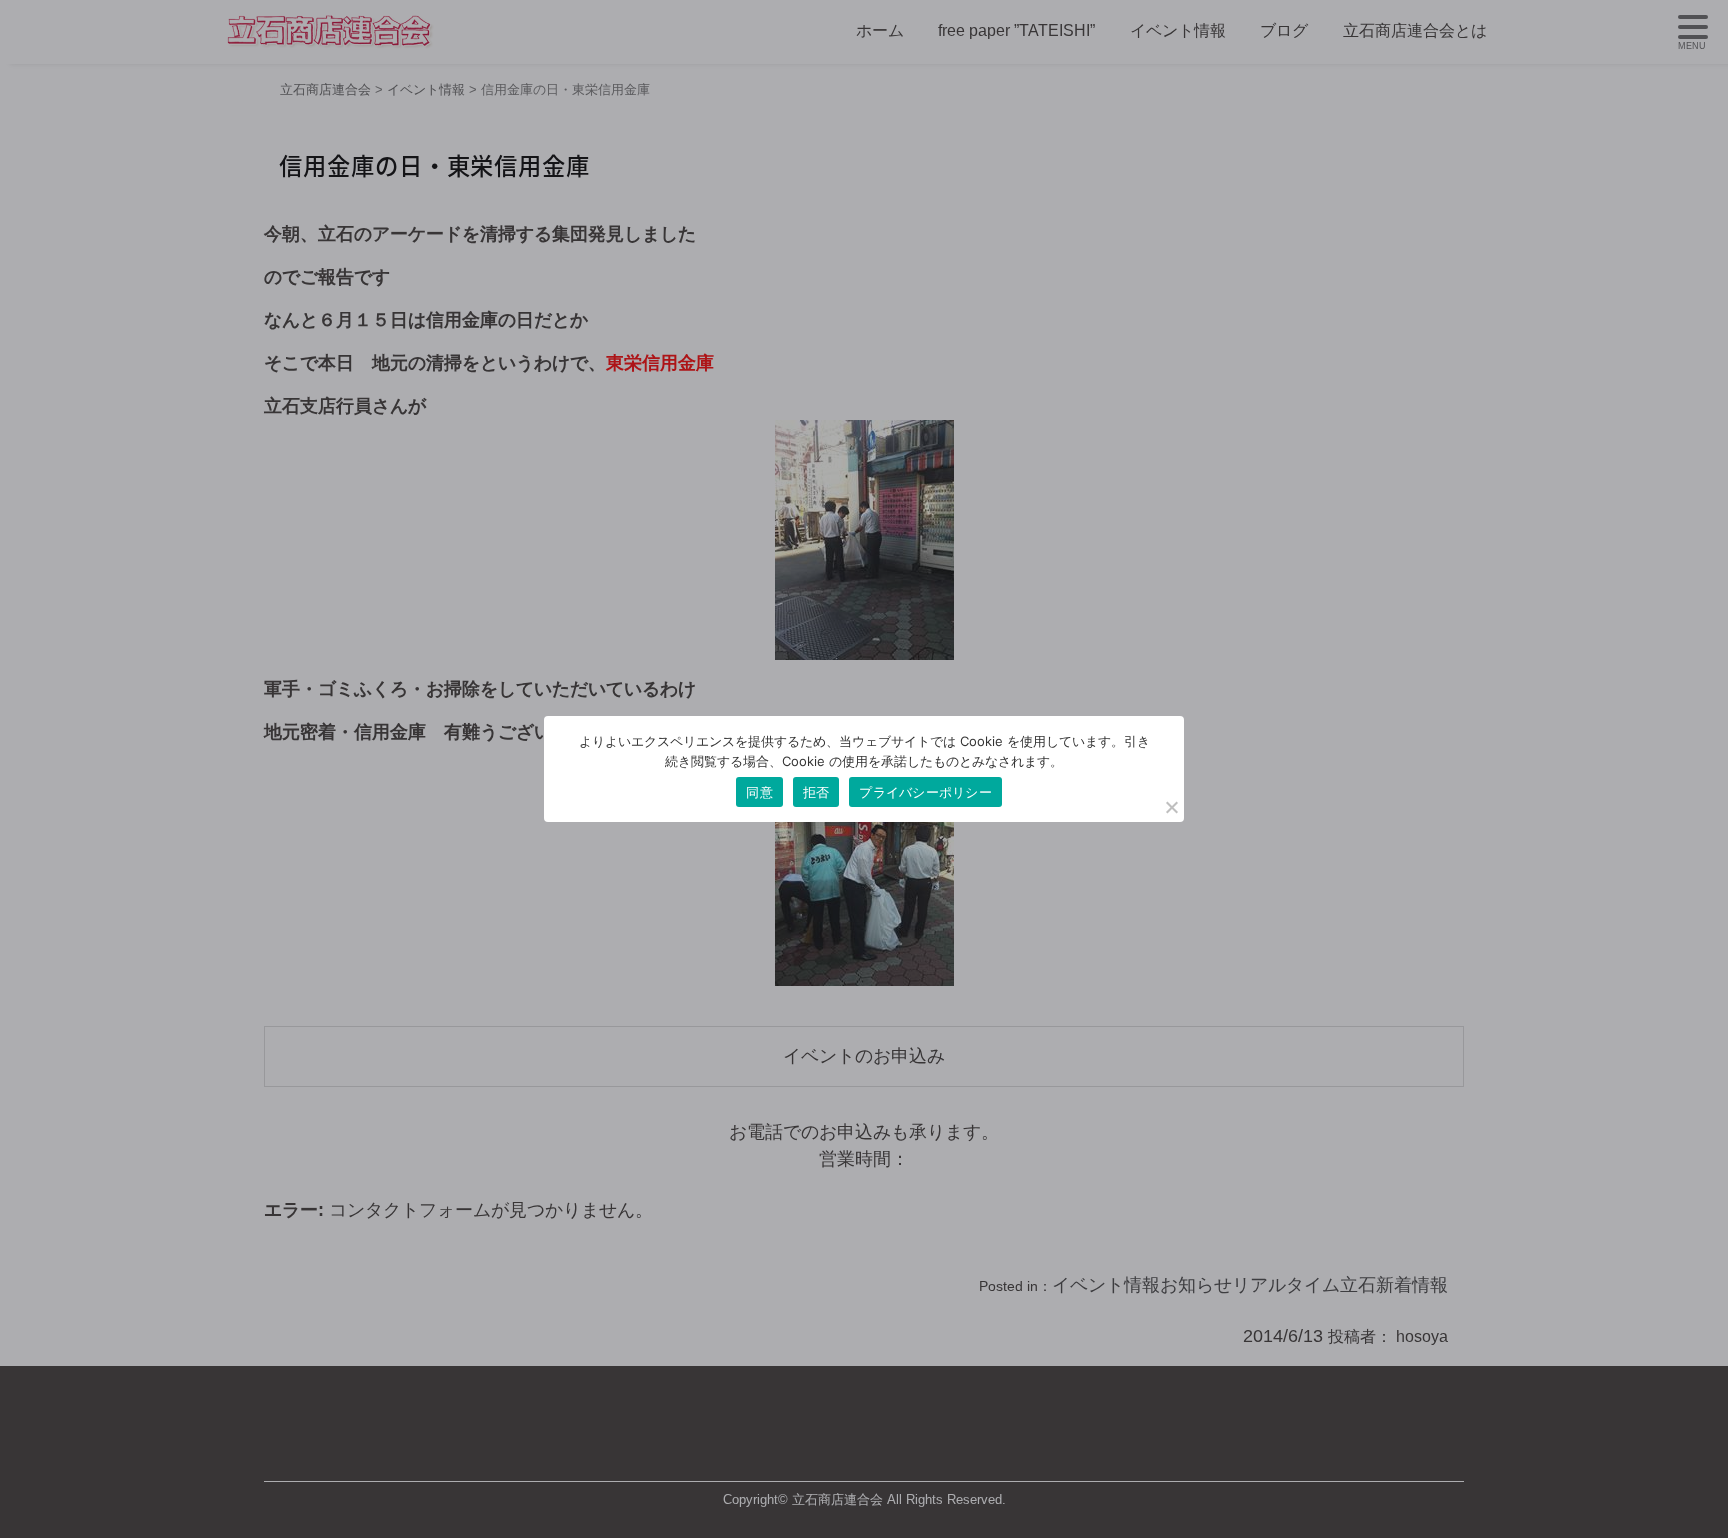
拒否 (816, 792)
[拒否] (1171, 807)
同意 (759, 792)
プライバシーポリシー (925, 792)
